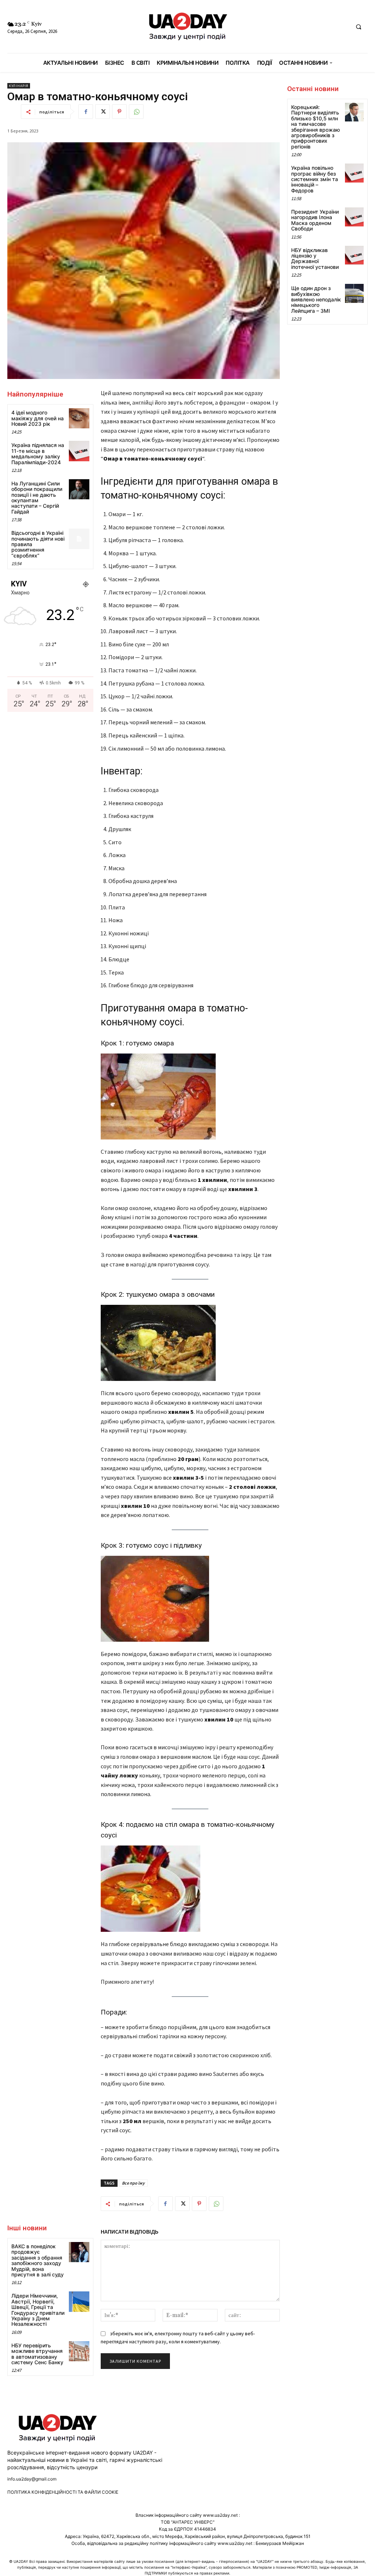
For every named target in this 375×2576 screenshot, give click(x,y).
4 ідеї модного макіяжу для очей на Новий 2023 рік (38, 418)
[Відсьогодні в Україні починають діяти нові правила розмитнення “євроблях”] (79, 539)
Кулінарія (19, 86)
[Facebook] (86, 112)
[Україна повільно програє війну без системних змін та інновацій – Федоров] (354, 173)
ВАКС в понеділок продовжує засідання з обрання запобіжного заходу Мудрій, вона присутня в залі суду (38, 2260)
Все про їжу (133, 2183)
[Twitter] (103, 112)
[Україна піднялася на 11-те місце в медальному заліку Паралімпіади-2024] (79, 451)
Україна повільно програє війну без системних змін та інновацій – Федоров (315, 179)
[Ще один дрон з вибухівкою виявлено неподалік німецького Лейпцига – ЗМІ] (354, 293)
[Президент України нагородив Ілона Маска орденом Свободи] (354, 217)
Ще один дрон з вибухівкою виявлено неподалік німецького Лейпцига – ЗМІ (316, 299)
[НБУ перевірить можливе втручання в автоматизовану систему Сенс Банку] (79, 2351)
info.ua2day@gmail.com (32, 2479)
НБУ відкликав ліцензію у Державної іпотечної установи (315, 258)
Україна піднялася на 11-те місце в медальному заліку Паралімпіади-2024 (38, 453)
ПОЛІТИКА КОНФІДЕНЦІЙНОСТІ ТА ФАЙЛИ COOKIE (63, 2492)
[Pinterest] (119, 112)
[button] (359, 27)
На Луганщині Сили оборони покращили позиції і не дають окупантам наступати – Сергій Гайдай (37, 497)
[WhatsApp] (136, 112)
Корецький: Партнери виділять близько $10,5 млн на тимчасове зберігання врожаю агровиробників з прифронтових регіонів (315, 127)
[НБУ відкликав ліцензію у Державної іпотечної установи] (354, 255)
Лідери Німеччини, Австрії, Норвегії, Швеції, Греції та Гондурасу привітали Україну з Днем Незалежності (38, 2310)
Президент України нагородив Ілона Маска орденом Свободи (315, 220)
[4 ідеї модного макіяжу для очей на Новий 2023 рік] (79, 418)
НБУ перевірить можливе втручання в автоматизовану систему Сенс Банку (37, 2354)
